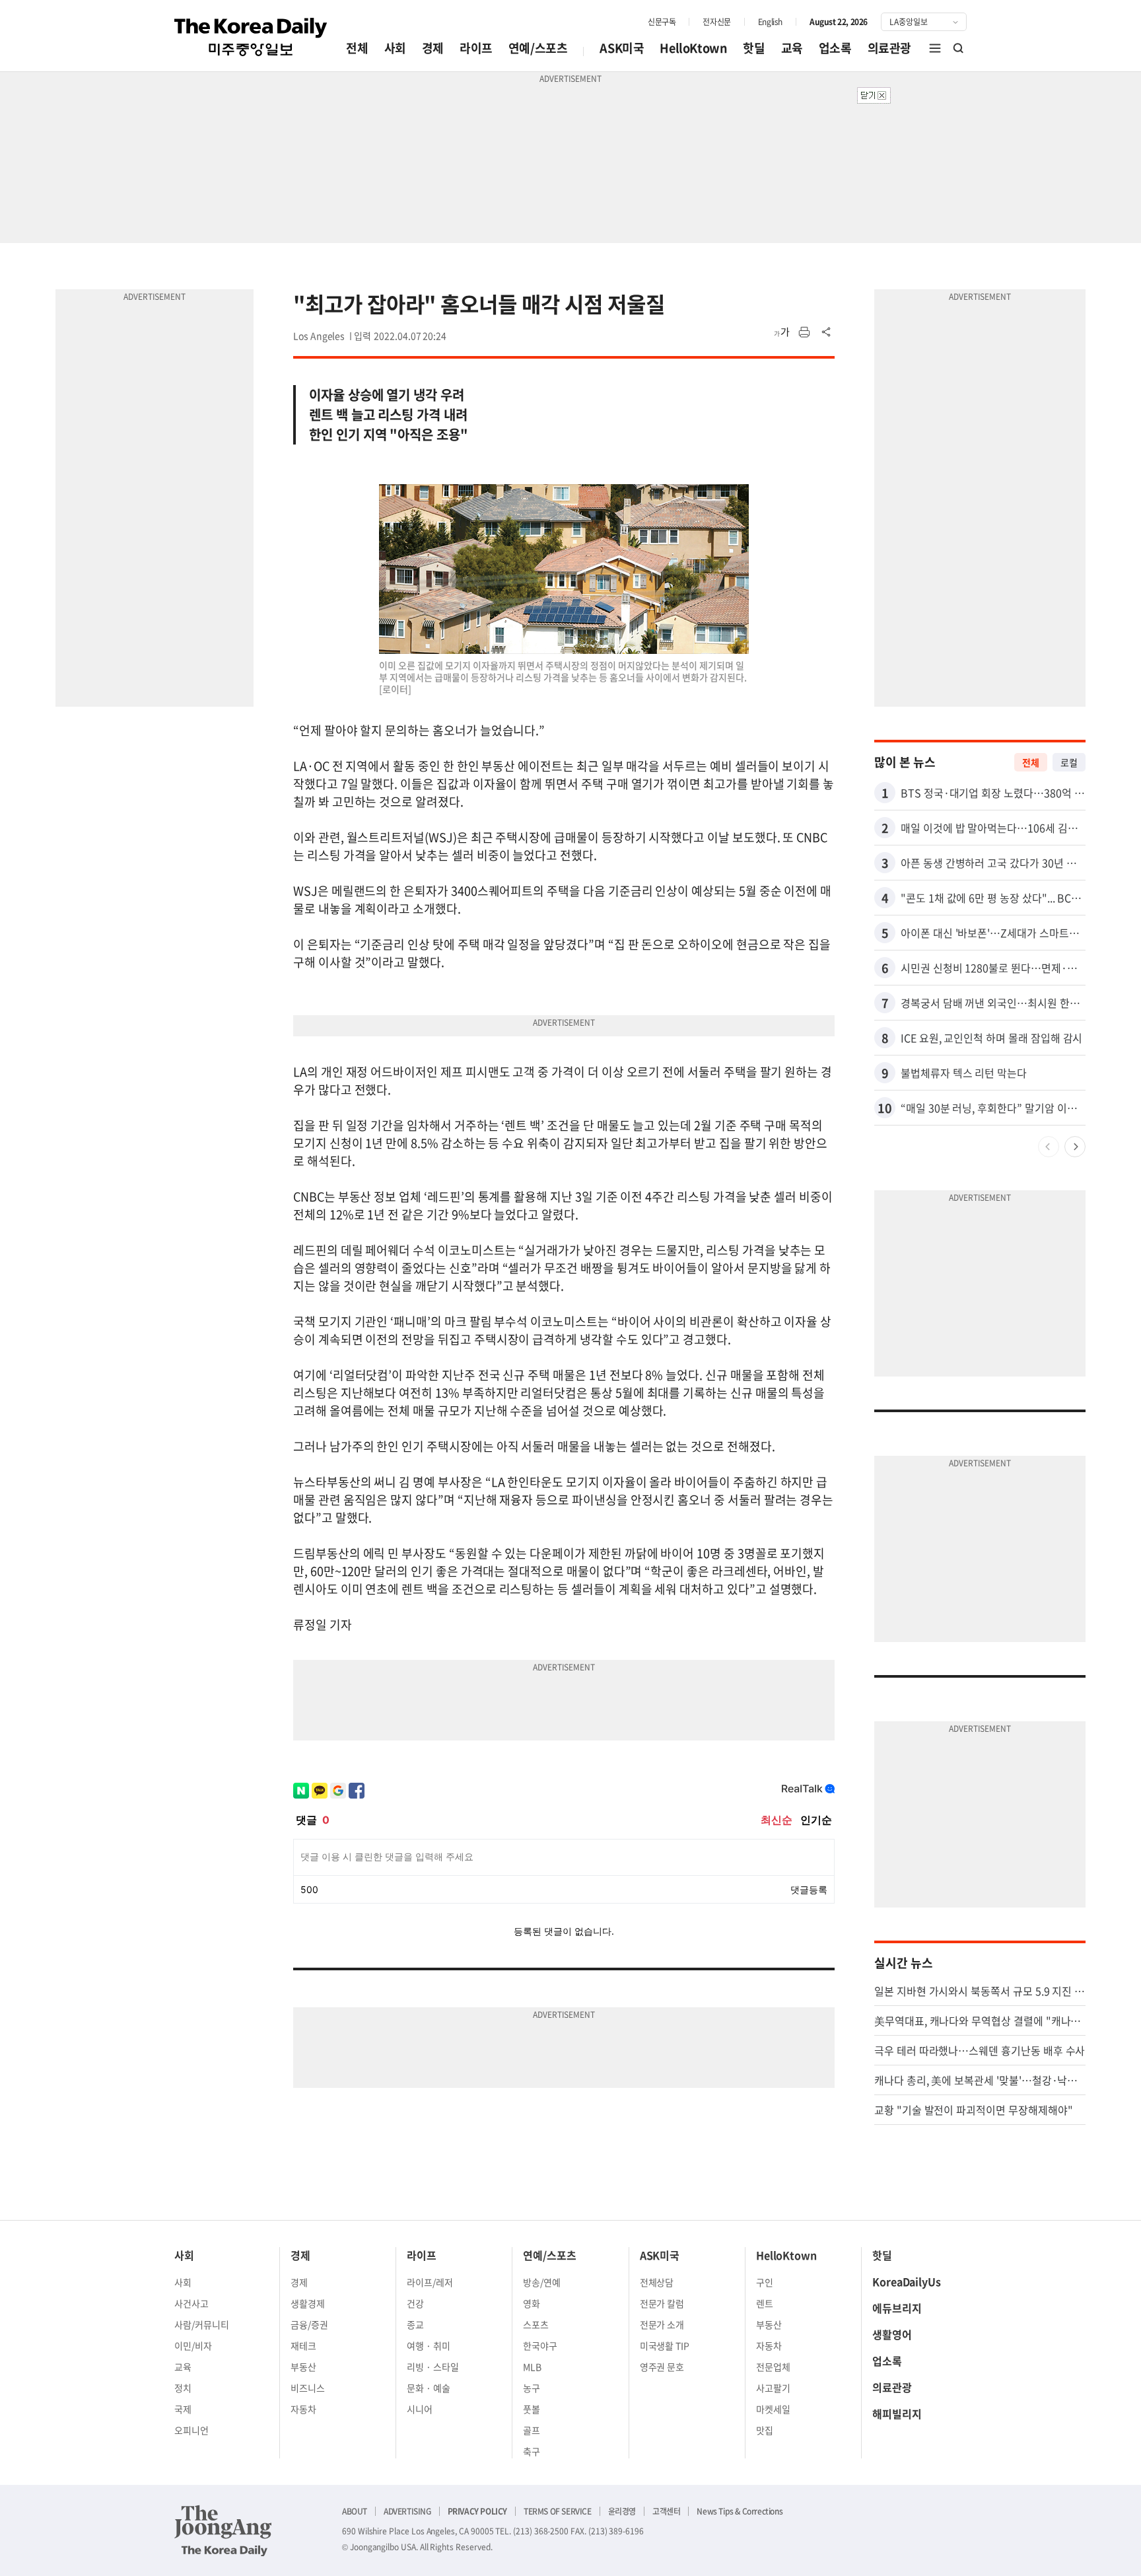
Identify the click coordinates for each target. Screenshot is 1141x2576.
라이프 (476, 48)
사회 (395, 48)
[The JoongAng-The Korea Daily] (223, 2530)
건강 (415, 2303)
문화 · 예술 (429, 2388)
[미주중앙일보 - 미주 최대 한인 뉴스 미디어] (251, 37)
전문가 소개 (662, 2324)
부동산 (303, 2367)
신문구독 (662, 22)
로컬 (1069, 762)
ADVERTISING (407, 2511)
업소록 (835, 48)
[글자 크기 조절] (782, 332)
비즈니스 (308, 2388)
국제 (183, 2409)
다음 (1075, 1147)
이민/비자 (193, 2345)
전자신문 (716, 22)
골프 (532, 2430)
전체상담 (657, 2282)
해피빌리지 (897, 2414)
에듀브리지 (897, 2308)
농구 (532, 2388)
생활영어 (892, 2334)
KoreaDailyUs (907, 2281)
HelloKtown (693, 48)
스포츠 (536, 2324)
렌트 (765, 2303)
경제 (433, 48)
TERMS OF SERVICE (558, 2511)
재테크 (303, 2345)
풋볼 (532, 2409)
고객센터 (666, 2511)
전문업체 (773, 2367)
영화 (532, 2303)
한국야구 (540, 2345)
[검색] (959, 48)
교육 (792, 48)
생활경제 (308, 2303)
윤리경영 (622, 2511)
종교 (415, 2324)
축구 (532, 2451)
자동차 (303, 2409)
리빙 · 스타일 (433, 2367)
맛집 (765, 2430)
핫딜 (754, 48)
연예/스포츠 (538, 48)
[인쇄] (804, 332)
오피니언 (191, 2430)
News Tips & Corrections (740, 2511)
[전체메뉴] (935, 48)
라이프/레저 (430, 2282)
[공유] (827, 332)
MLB (532, 2367)
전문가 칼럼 (662, 2303)
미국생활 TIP (665, 2345)
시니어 (420, 2409)
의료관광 (889, 48)
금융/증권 (309, 2324)
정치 (183, 2388)
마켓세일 (773, 2409)
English (770, 22)
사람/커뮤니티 (202, 2324)
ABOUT (355, 2511)
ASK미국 (622, 48)
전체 (357, 48)
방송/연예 (542, 2282)
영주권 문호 (662, 2367)
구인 (765, 2282)
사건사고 (191, 2303)
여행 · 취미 (429, 2345)
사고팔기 (773, 2388)
